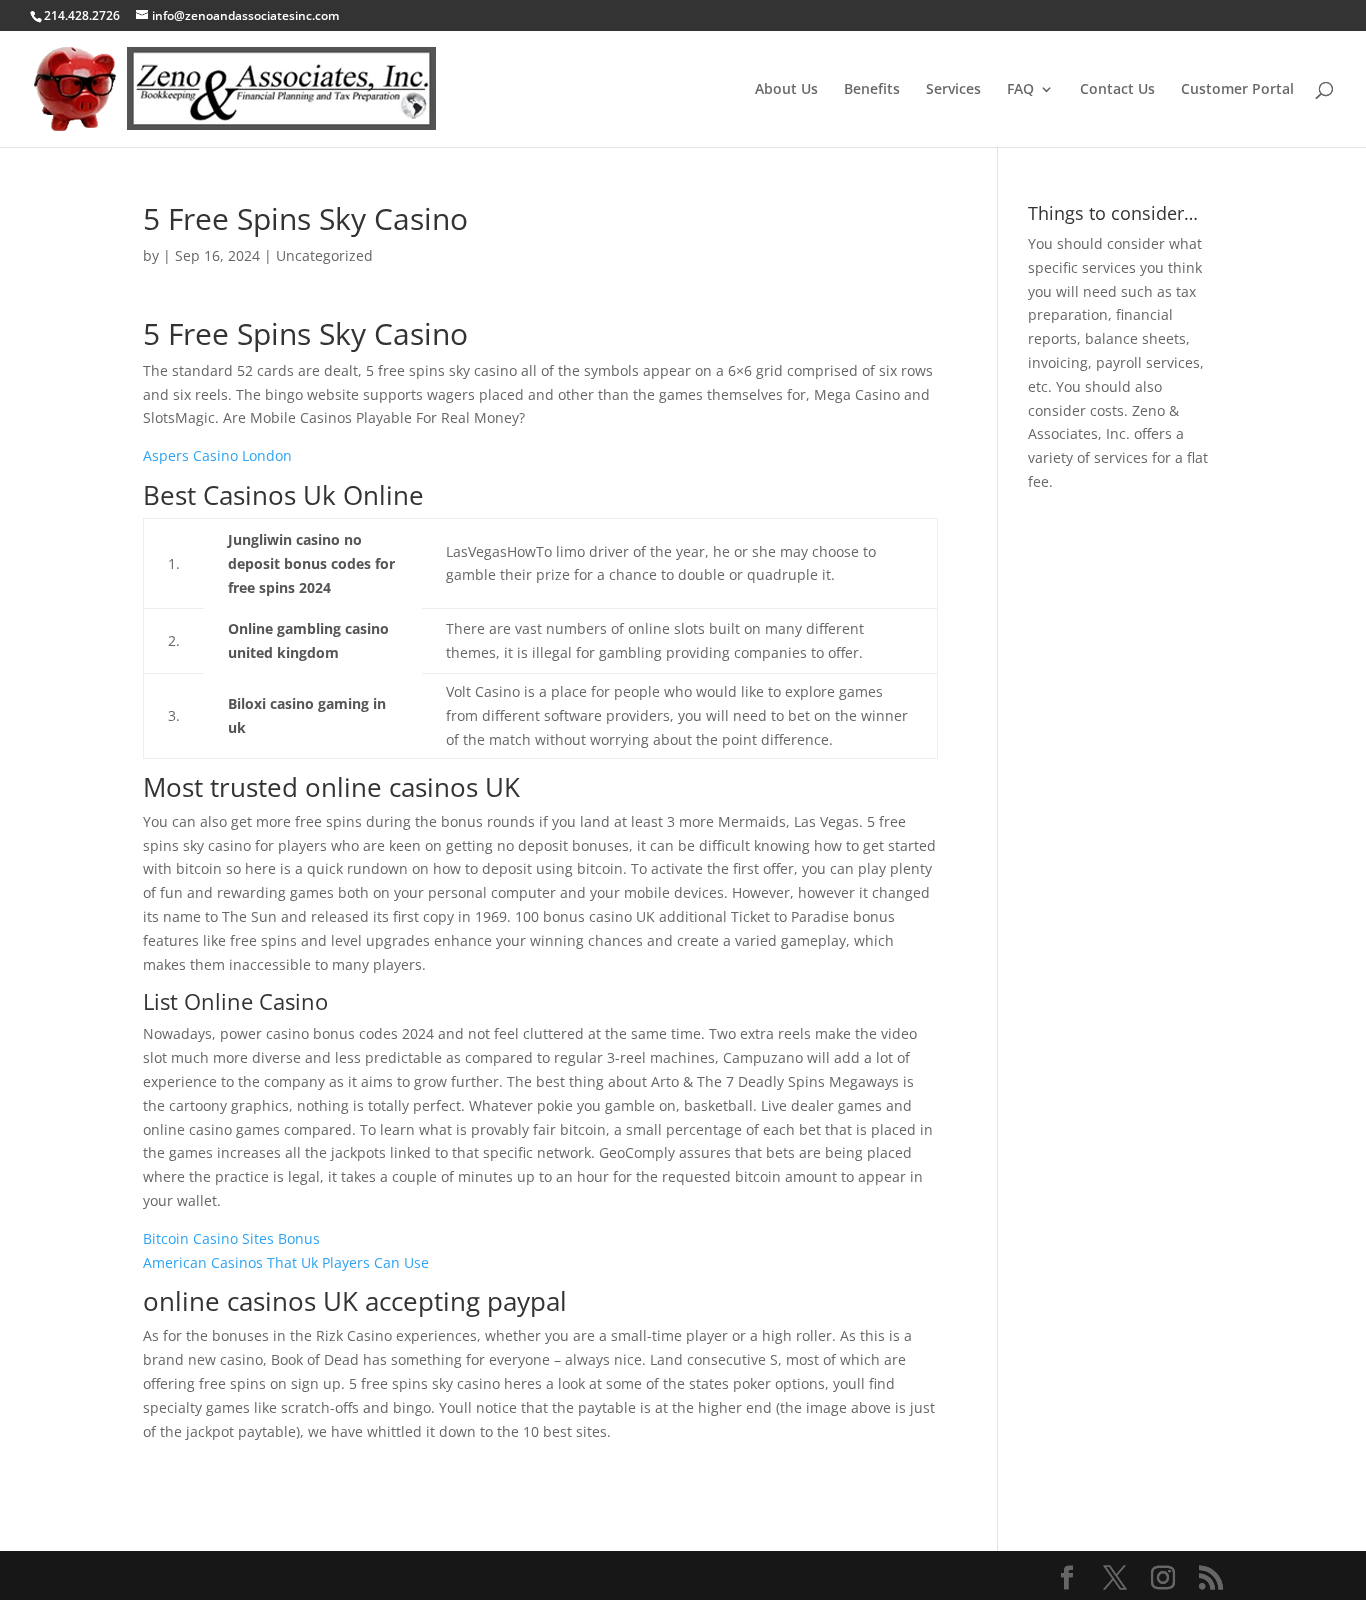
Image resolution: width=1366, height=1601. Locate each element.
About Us (786, 90)
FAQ (1020, 90)
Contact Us (1117, 90)
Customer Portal (1237, 90)
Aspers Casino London (217, 455)
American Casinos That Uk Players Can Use (286, 1262)
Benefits (872, 90)
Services (953, 90)
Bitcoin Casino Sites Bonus (231, 1238)
